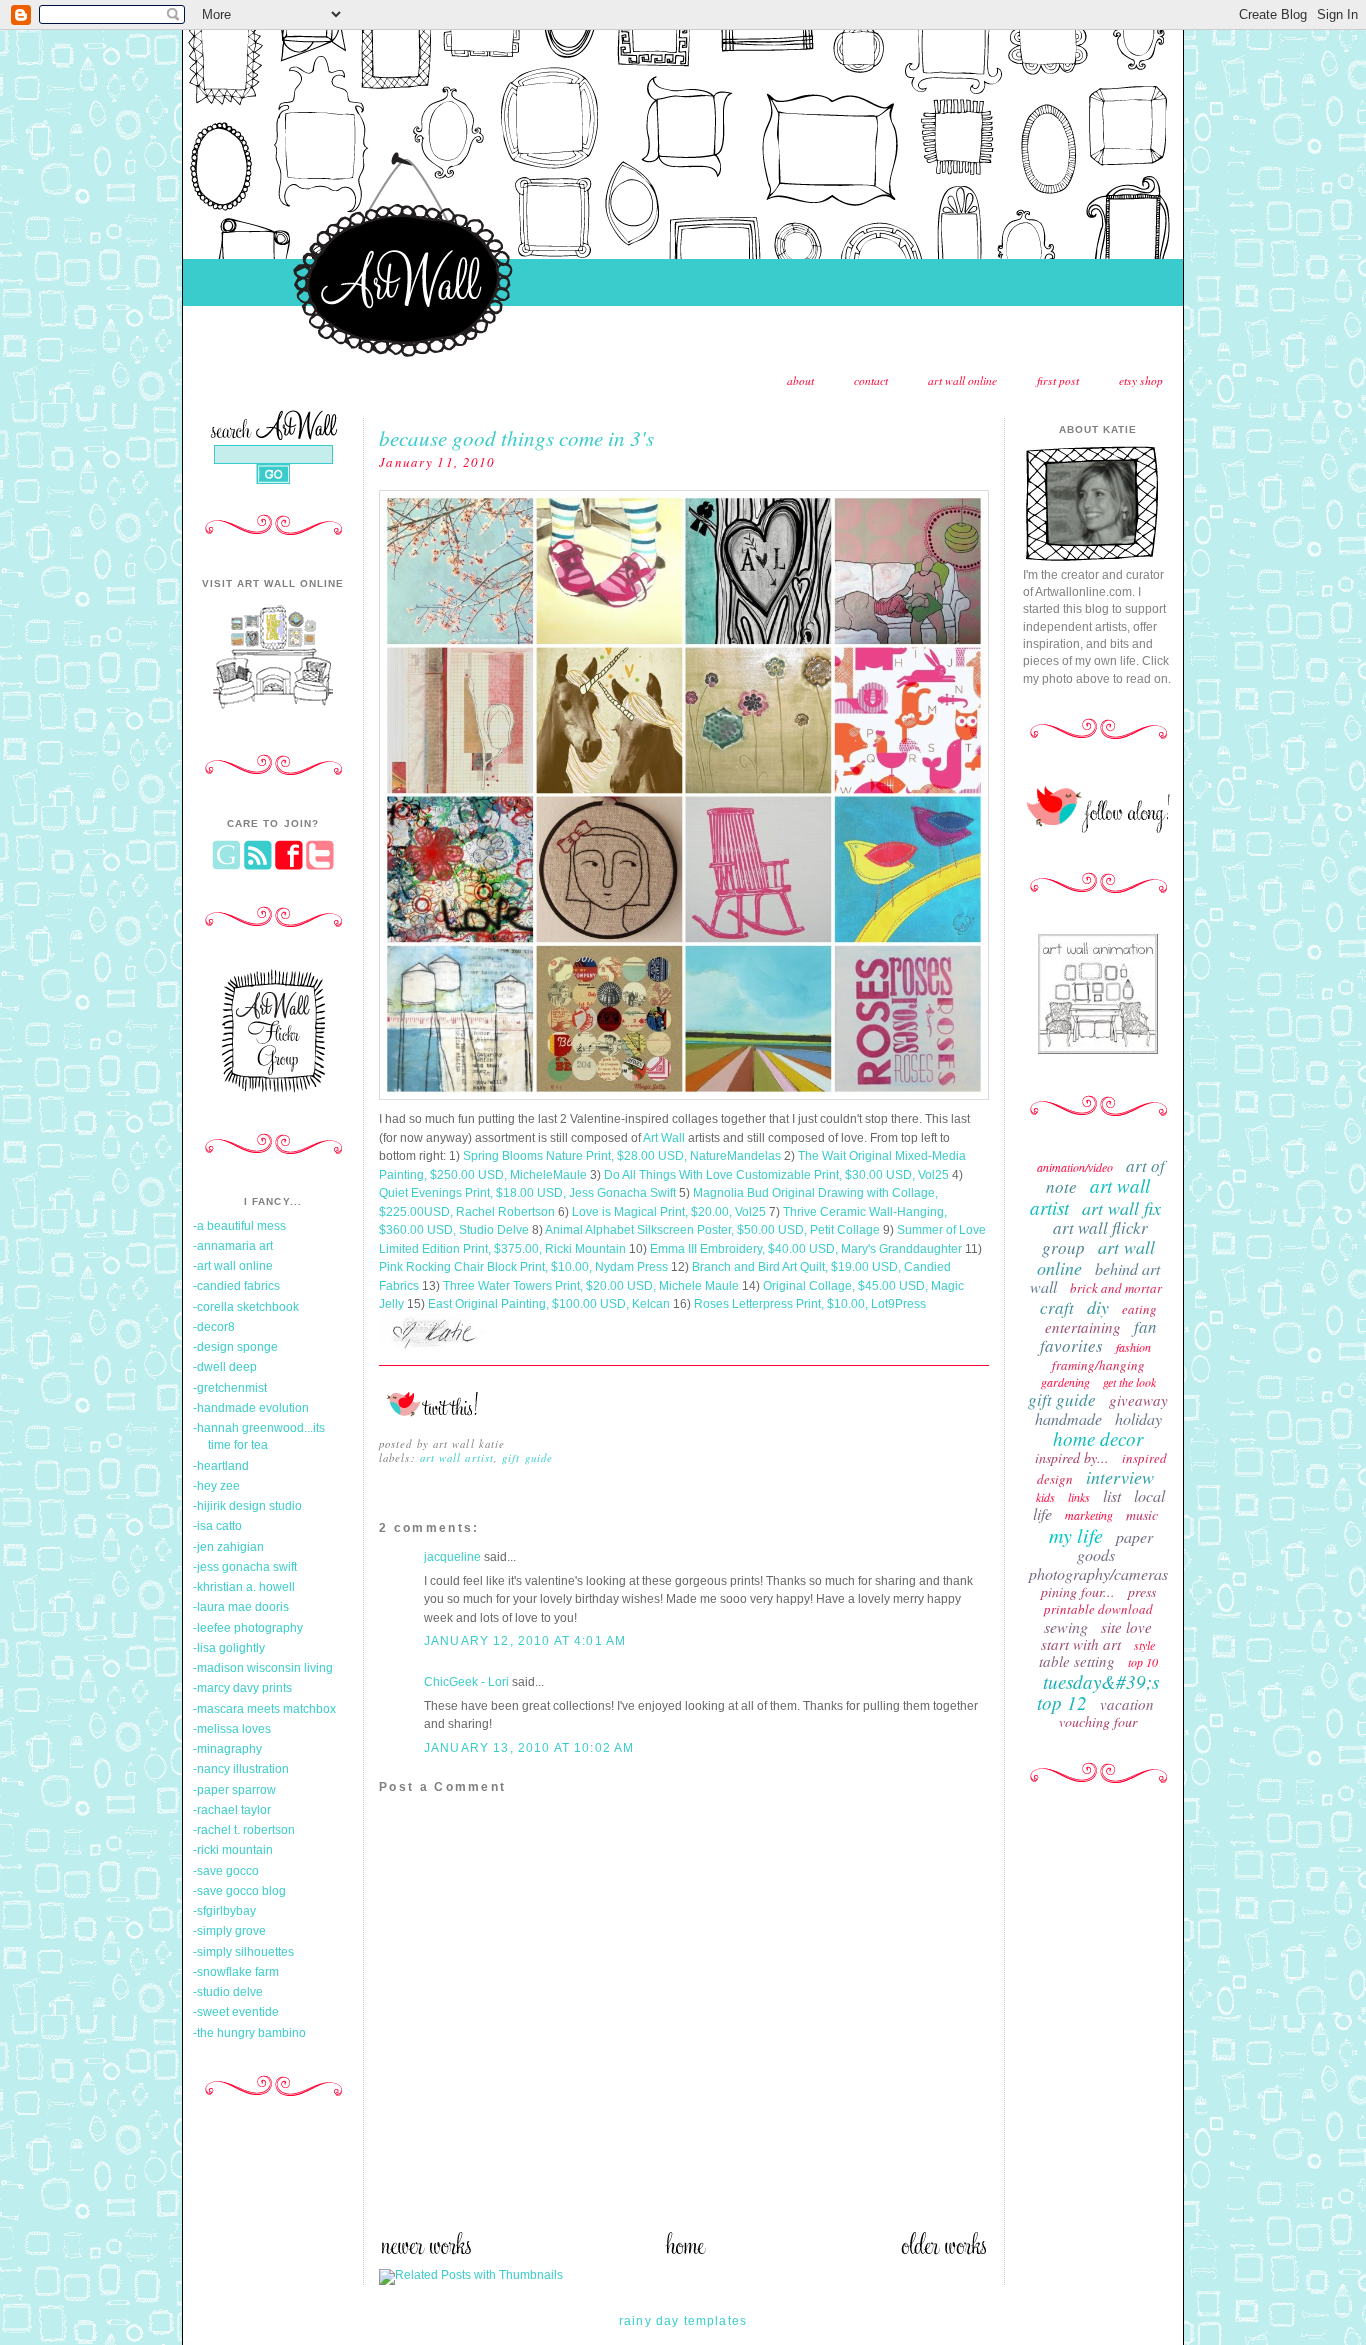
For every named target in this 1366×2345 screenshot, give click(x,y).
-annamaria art (233, 1246)
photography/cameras (1098, 1573)
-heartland (221, 1466)
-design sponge (235, 1347)
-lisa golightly (229, 1648)
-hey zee (216, 1486)
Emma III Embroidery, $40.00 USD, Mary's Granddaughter (806, 1249)
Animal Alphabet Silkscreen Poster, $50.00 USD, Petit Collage (712, 1230)
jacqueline (452, 1557)
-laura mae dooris (241, 1607)
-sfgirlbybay (224, 1911)
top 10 (1143, 1662)
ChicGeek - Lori (466, 1682)
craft (1057, 1307)
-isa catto (217, 1526)
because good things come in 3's (516, 437)
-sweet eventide (236, 2012)
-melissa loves (232, 1729)
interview (1120, 1477)
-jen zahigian (228, 1547)
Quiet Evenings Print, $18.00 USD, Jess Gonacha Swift (527, 1193)
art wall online (962, 380)
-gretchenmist (230, 1388)
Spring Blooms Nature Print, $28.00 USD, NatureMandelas (622, 1156)
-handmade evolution (251, 1408)
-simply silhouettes (243, 1952)
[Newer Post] (425, 2251)
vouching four (1098, 1721)
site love (1126, 1627)
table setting (1077, 1661)
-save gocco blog (239, 1891)
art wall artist (457, 1457)
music (1142, 1514)
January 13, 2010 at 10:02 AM (529, 1748)
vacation (1127, 1704)
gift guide (527, 1457)
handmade (1068, 1418)
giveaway (1138, 1400)
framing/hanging (1098, 1365)
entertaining (1083, 1327)
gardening (1065, 1382)
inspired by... (1072, 1457)
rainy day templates (683, 2321)
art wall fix (1121, 1208)
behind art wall (1095, 1277)
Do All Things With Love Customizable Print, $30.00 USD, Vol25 (776, 1175)
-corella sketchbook (246, 1307)
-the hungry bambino (249, 2033)
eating (1139, 1309)
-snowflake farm (236, 1972)
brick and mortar (1116, 1288)
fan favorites (1098, 1336)
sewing (1066, 1626)
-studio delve (228, 1992)
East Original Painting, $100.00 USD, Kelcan (549, 1304)
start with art (1081, 1644)
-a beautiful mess (239, 1226)
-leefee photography (248, 1628)
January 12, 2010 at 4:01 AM (525, 1641)
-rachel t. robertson (244, 1830)
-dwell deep (225, 1367)
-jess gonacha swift (245, 1567)
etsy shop (1141, 380)
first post (1058, 380)
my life (1076, 1535)
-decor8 (214, 1327)
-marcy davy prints (242, 1688)
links (1079, 1497)
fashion (1133, 1347)
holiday (1138, 1418)
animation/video (1075, 1167)
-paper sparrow (234, 1790)
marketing (1089, 1515)
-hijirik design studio (247, 1506)
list (1112, 1495)
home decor (1098, 1438)
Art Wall (664, 1138)
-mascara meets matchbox (264, 1709)
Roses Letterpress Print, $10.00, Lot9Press (810, 1304)
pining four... (1078, 1591)
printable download (1098, 1609)
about (800, 380)
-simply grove (229, 1931)
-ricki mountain (233, 1850)
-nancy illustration (241, 1769)
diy (1098, 1307)
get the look (1129, 1382)
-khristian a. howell (244, 1587)
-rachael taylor (232, 1810)
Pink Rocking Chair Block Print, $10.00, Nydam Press (523, 1267)
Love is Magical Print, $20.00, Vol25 (669, 1212)
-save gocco (226, 1871)
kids (1045, 1497)
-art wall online (233, 1266)
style (1144, 1645)
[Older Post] (944, 2251)
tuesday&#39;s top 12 (1098, 1692)
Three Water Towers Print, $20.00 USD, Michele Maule (589, 1286)
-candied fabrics (236, 1286)
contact (871, 380)
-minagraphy (227, 1749)
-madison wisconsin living (263, 1668)
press (1142, 1591)
